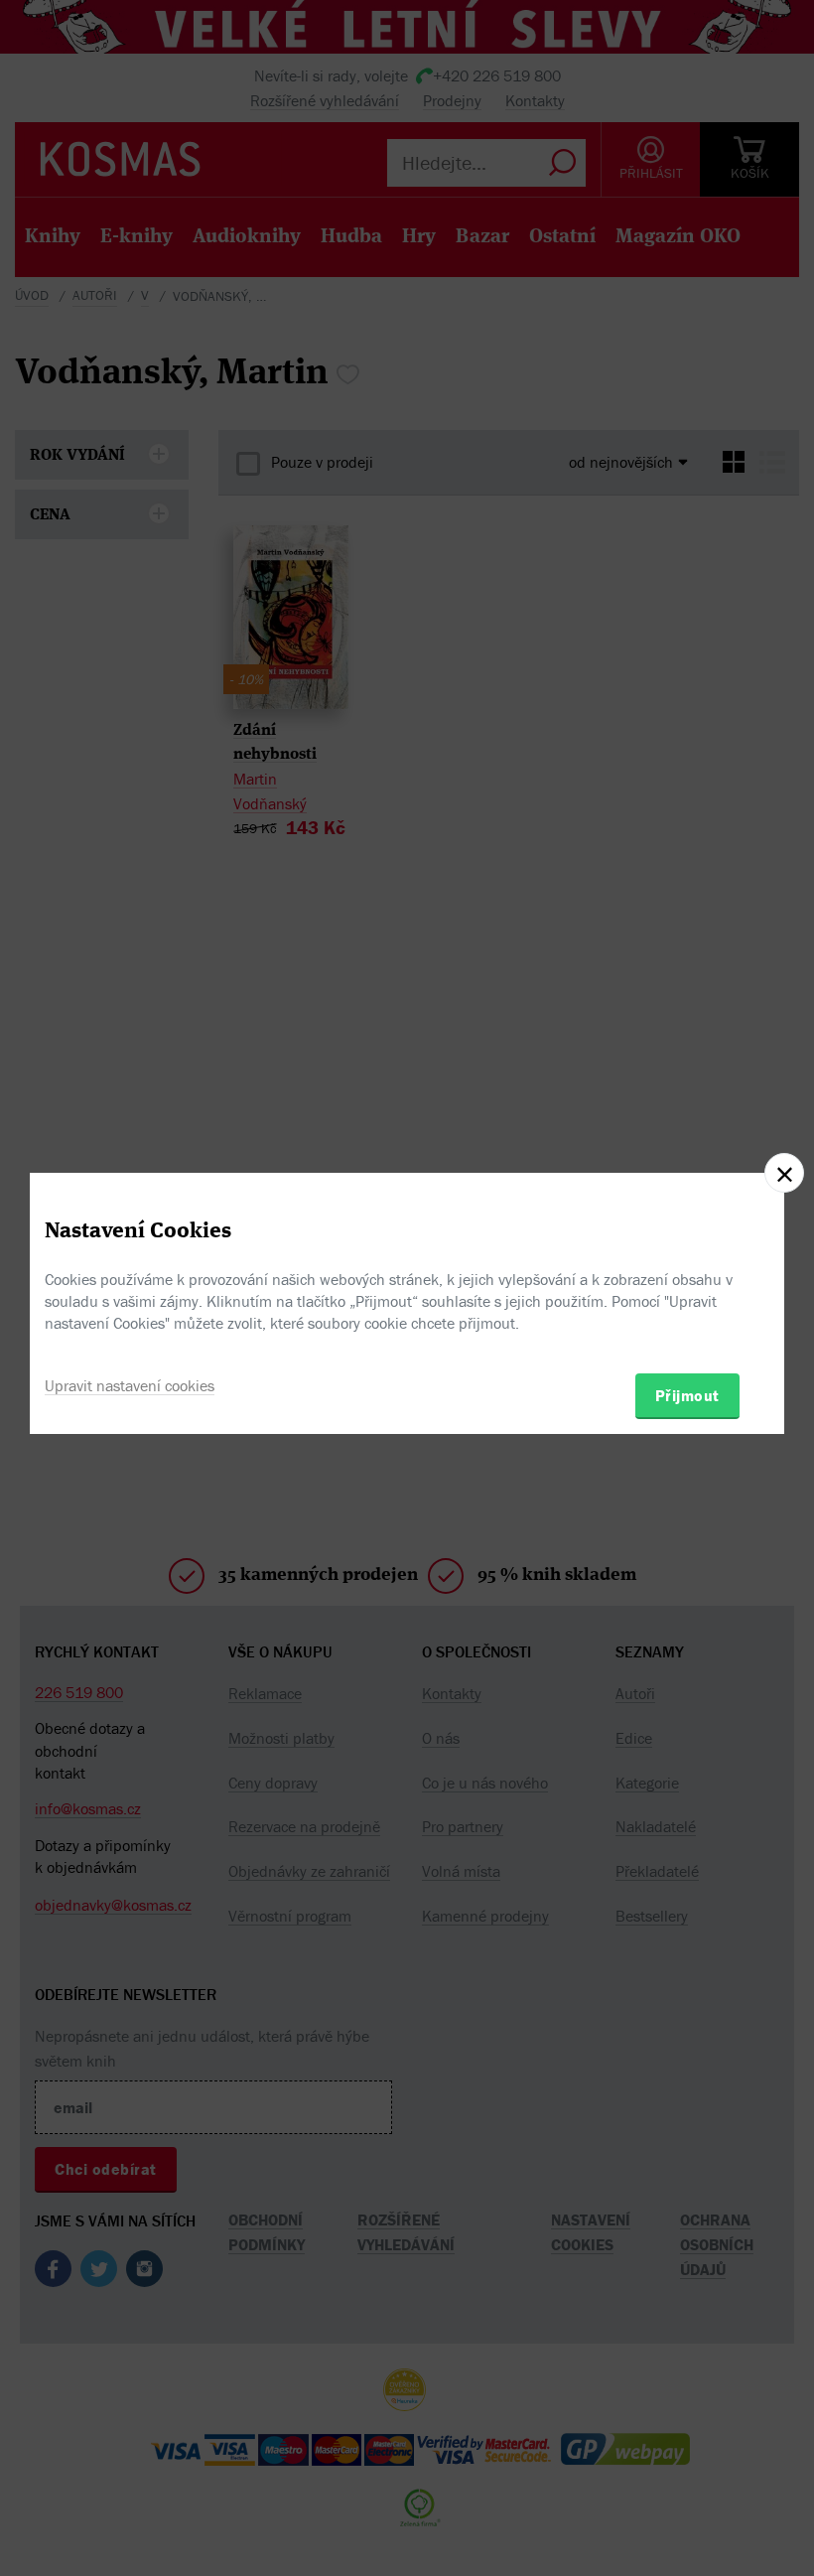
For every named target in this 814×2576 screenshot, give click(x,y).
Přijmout (687, 1395)
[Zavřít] (784, 1173)
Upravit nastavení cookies (130, 1385)
